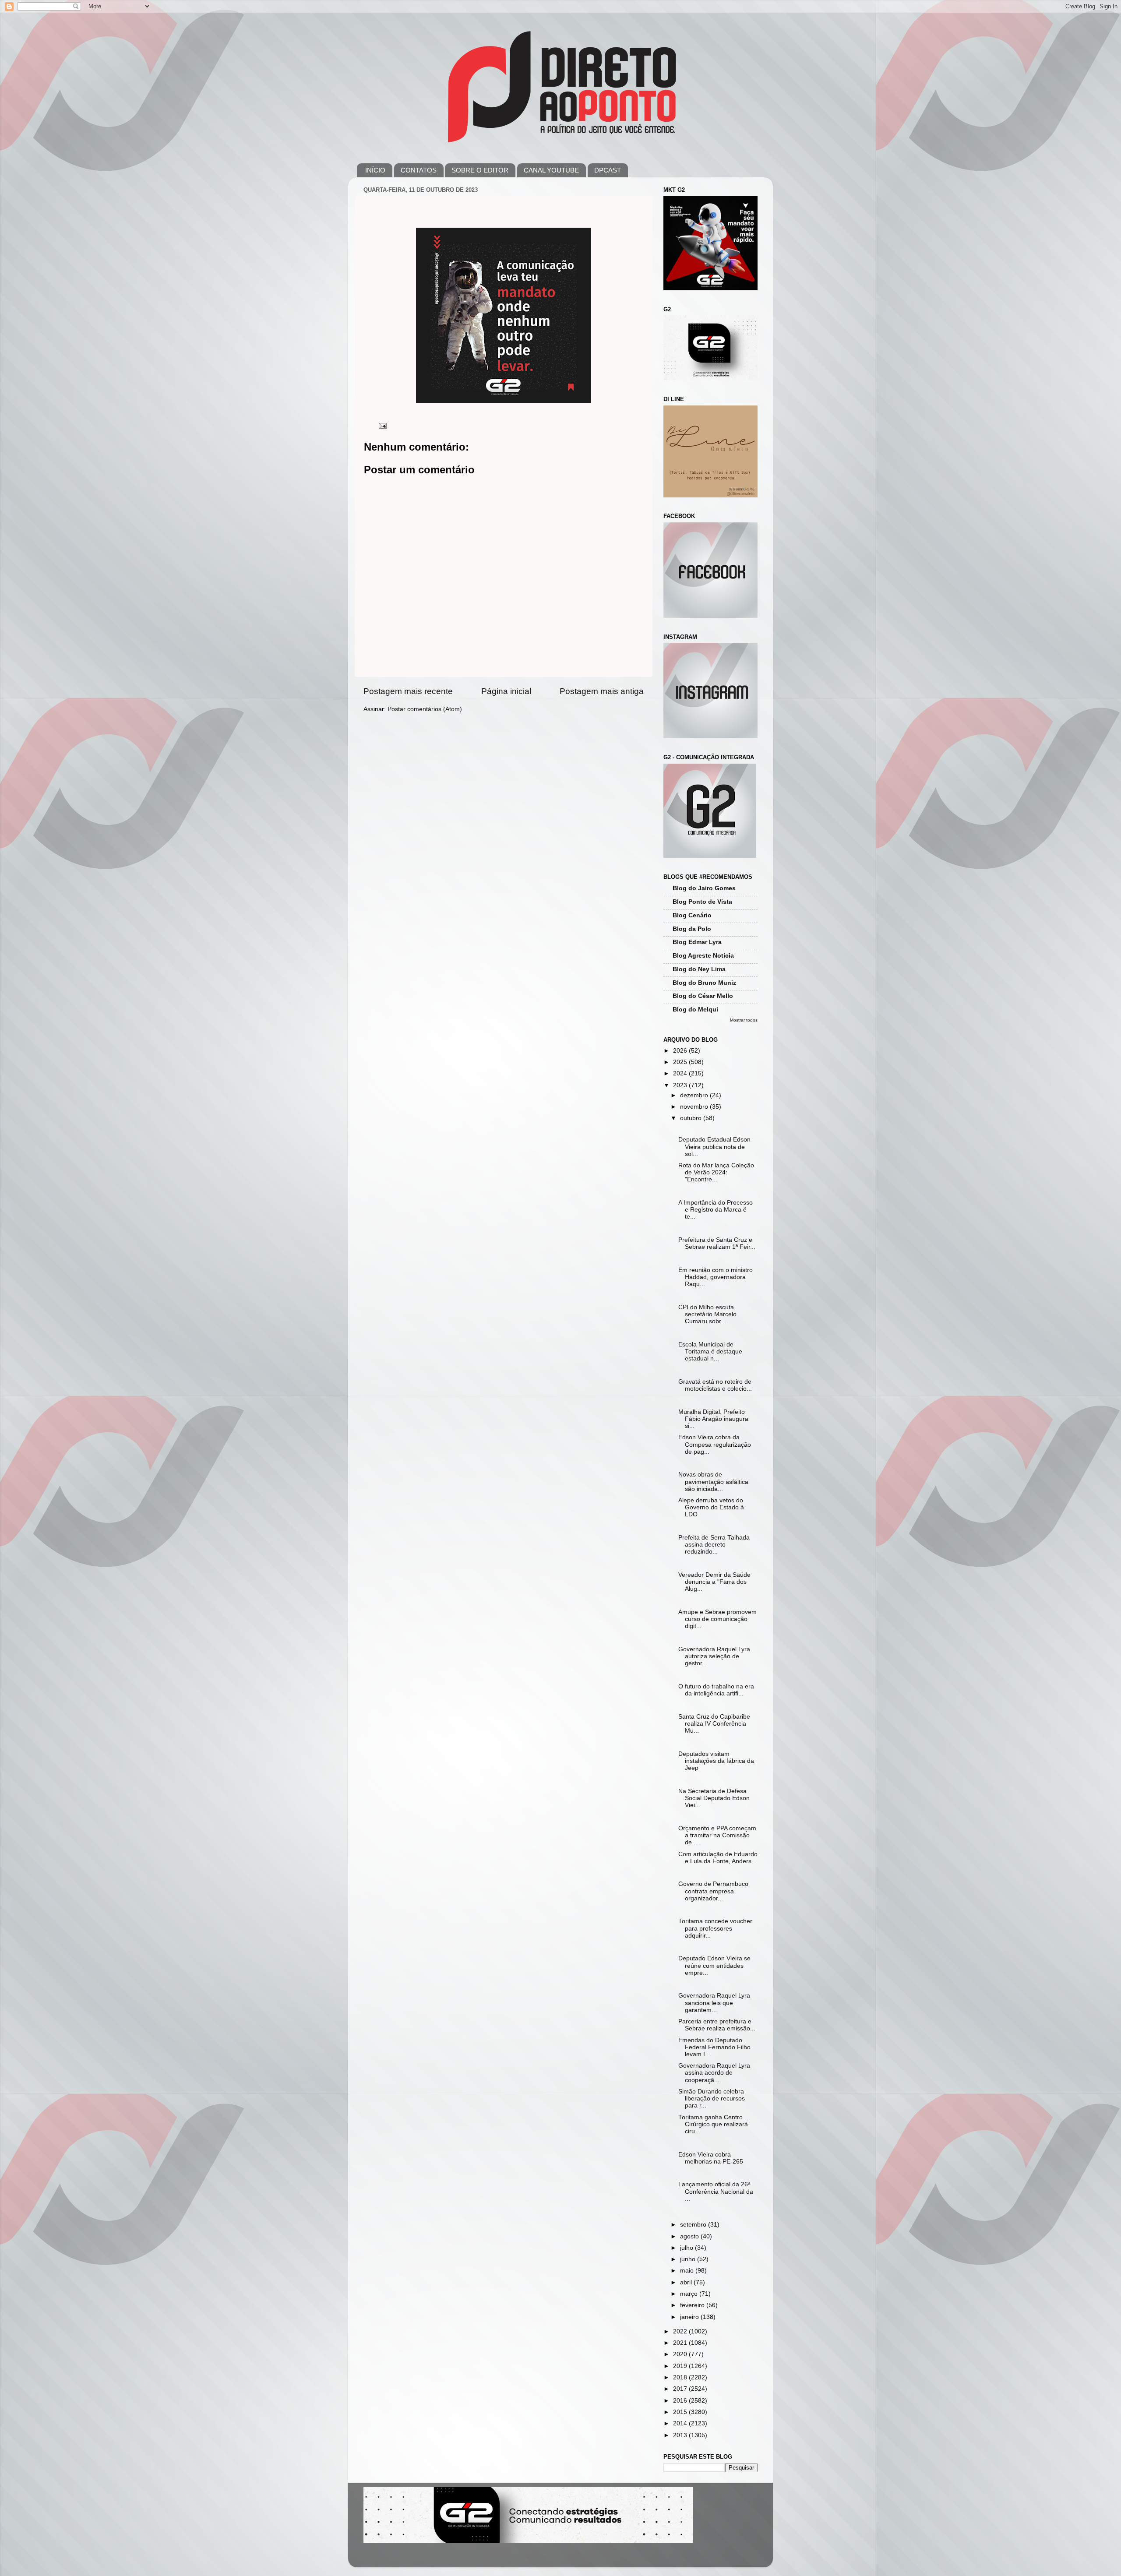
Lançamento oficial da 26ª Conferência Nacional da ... (716, 2191)
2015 (681, 2412)
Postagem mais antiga (602, 691)
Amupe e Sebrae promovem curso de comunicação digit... (717, 1619)
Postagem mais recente (408, 691)
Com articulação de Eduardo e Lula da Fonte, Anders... (718, 1858)
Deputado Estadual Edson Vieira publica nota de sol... (714, 1147)
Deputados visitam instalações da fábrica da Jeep (716, 1761)
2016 (681, 2401)
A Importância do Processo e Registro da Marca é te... (716, 1210)
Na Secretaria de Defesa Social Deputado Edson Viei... (714, 1798)
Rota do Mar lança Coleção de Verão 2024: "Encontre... (716, 1172)
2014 (681, 2423)
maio (688, 2271)
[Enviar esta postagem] (382, 425)
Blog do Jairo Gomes (704, 888)
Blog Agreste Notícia (703, 956)
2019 (681, 2366)
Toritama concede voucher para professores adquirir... (715, 1928)
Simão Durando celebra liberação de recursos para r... (712, 2099)
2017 (681, 2389)
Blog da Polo (692, 929)
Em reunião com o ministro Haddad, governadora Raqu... (716, 1277)
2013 (681, 2435)
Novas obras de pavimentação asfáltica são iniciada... (713, 1482)
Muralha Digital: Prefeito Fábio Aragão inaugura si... (713, 1419)
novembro (695, 1107)
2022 (681, 2331)
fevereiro (693, 2305)
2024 (681, 1073)
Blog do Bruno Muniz (704, 983)
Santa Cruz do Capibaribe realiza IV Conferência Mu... (714, 1724)
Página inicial (506, 691)
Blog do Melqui (695, 1010)
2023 (681, 1085)
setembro (694, 2225)
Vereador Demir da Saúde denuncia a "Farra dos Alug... (714, 1582)
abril (687, 2282)
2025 (681, 1062)
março (690, 2294)
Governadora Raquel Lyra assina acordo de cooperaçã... (714, 2073)
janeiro (690, 2317)
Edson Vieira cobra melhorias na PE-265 (711, 2158)
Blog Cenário (692, 915)
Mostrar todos (744, 1020)
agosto (690, 2236)
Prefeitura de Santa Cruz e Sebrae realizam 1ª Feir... (717, 1243)
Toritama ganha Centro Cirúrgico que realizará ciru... (713, 2124)
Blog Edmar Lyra (697, 942)
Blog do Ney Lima (699, 969)
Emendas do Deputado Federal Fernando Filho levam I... (714, 2047)
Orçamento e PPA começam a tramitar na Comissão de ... (717, 1835)
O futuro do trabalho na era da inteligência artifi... (716, 1690)
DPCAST (608, 170)
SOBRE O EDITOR (480, 170)
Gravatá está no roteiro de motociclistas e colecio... (715, 1385)
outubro (692, 1118)
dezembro (695, 1095)
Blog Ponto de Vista (702, 902)
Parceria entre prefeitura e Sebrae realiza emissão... (717, 2025)
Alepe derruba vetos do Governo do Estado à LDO (711, 1507)
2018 (681, 2377)
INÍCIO (375, 170)
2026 (681, 1051)
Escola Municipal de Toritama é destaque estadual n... (710, 1351)
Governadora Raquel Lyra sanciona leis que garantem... (714, 2003)
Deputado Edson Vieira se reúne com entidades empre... (714, 1965)
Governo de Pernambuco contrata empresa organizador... (713, 1891)
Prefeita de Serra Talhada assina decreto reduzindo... (714, 1545)
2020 (681, 2354)
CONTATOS (419, 170)
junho (689, 2259)
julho (687, 2248)
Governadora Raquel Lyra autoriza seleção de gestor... (714, 1656)
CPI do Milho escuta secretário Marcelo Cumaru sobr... (707, 1314)
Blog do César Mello (703, 996)
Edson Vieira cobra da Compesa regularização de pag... (715, 1444)
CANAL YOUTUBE (551, 170)
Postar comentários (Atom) (425, 709)
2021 (681, 2343)
